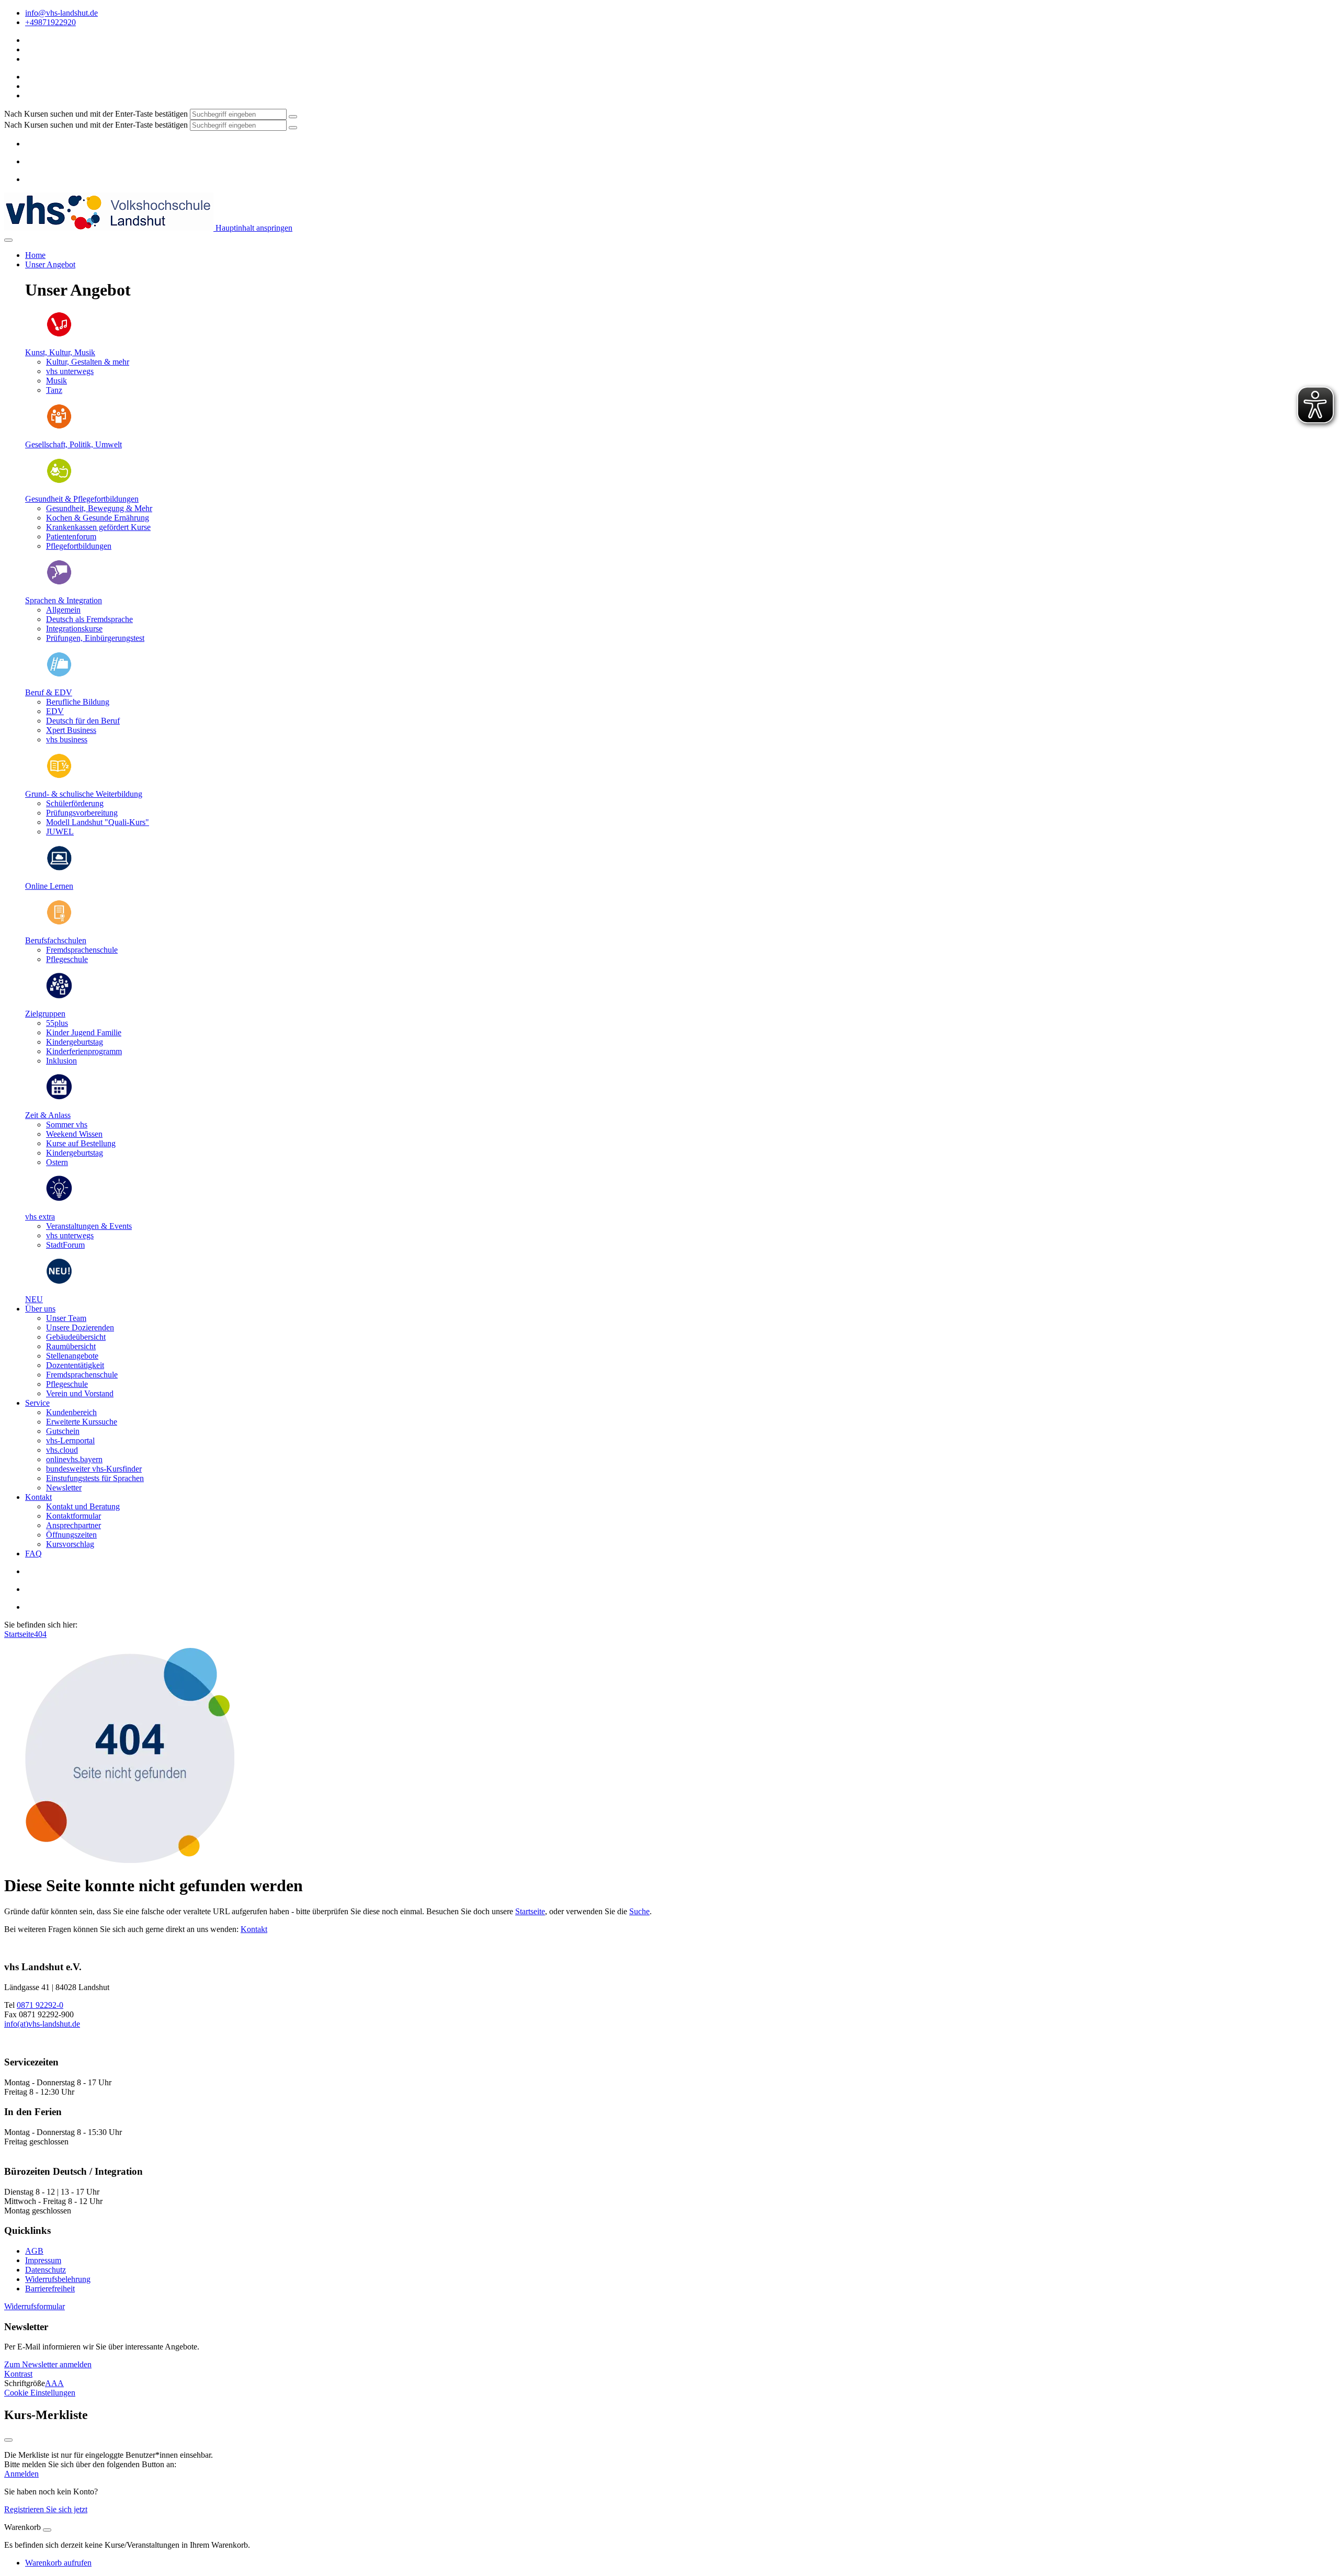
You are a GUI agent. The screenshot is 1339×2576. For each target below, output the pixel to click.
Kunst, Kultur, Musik (60, 352)
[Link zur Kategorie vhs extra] (59, 1199)
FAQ (33, 1553)
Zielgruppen (45, 1014)
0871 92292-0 (40, 2005)
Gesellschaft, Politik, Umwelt (73, 444)
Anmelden (21, 2474)
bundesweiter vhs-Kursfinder (94, 1469)
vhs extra (40, 1217)
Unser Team (66, 1318)
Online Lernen (49, 886)
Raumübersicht (71, 1346)
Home (35, 255)
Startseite (19, 1634)
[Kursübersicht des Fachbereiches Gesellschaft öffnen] (59, 427)
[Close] (47, 2530)
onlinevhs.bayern (74, 1459)
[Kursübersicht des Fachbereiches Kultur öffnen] (59, 335)
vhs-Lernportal (70, 1440)
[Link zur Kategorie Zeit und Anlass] (59, 1097)
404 (40, 1634)
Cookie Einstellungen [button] (40, 2393)
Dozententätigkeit (75, 1365)
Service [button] (37, 1403)
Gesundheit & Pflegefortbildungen (82, 499)
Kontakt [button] (38, 1497)
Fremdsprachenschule (82, 1375)
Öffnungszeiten (71, 1535)
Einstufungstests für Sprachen (95, 1478)
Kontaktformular (73, 1516)
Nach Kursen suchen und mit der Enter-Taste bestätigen (96, 114)
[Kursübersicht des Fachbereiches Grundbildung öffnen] (59, 776)
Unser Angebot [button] (50, 264)
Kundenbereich (71, 1412)
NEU (34, 1299)
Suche (639, 1911)
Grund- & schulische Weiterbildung (84, 794)
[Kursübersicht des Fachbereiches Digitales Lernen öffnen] (59, 868)
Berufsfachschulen (56, 940)
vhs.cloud (62, 1450)
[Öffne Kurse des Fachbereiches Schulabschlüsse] (59, 923)
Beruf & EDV (49, 692)
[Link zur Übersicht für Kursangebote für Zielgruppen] (59, 996)
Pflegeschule (67, 1384)
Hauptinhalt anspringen (253, 228)
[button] (35, 2306)
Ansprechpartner (73, 1525)
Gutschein (63, 1431)
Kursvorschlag (70, 1544)
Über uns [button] (40, 1309)
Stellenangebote (72, 1356)
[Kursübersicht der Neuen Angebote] (59, 1281)
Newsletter (64, 1488)
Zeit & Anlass (48, 1115)
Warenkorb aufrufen (58, 2563)
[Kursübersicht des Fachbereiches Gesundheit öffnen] (59, 481)
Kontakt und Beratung (83, 1506)
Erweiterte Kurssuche (82, 1422)
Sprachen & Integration (64, 600)
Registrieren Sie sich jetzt (46, 2509)
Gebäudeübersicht (76, 1337)
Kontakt (254, 1929)
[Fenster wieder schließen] (8, 2440)
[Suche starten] (293, 117)
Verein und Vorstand (80, 1393)
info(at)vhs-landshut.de (42, 2024)
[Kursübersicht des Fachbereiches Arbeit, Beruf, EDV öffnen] (59, 675)
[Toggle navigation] (8, 240)
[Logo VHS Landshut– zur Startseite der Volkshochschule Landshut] (109, 228)
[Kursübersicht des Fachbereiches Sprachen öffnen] (59, 583)
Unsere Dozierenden (80, 1327)
